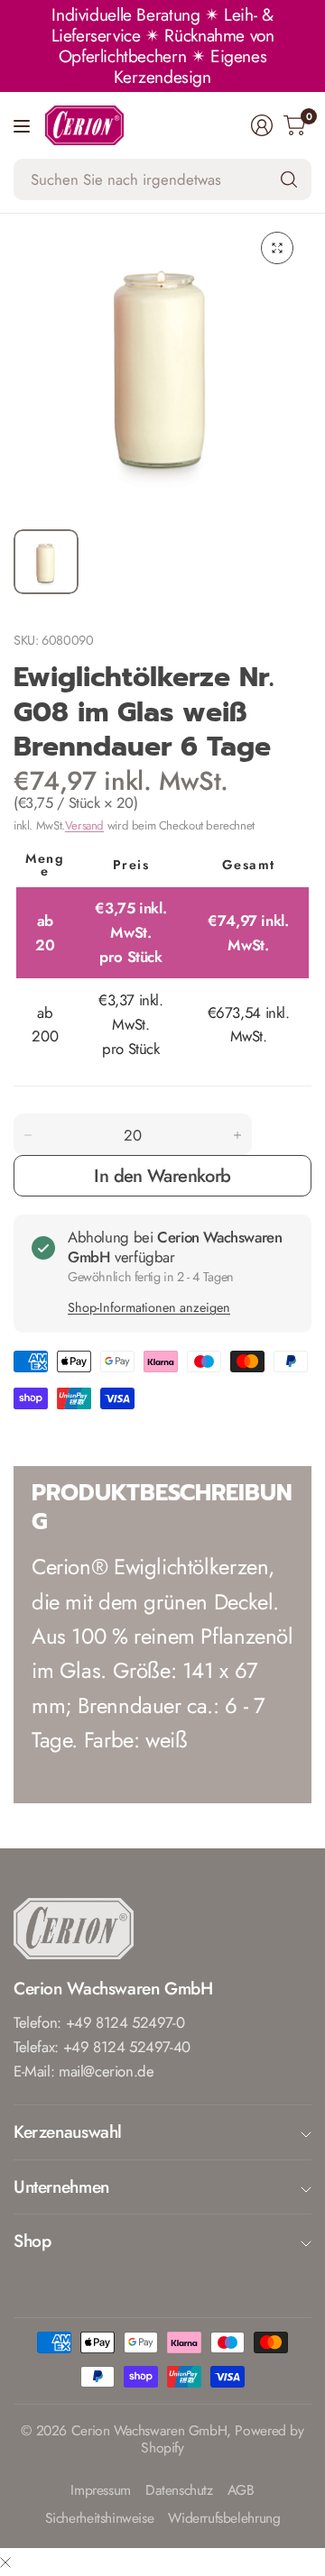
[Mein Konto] (262, 125)
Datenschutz (179, 2491)
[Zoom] (277, 248)
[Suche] (289, 179)
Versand (84, 825)
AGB (241, 2491)
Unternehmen (61, 2186)
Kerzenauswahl (68, 2131)
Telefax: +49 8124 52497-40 (102, 2047)
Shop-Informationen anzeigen (149, 1307)
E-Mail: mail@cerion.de (84, 2071)
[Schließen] (5, 2562)
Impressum (101, 2491)
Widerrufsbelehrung (224, 2519)
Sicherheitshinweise (100, 2519)
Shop (32, 2241)
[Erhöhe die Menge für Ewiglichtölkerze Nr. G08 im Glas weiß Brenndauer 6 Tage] (237, 1135)
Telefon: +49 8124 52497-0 (99, 2022)
